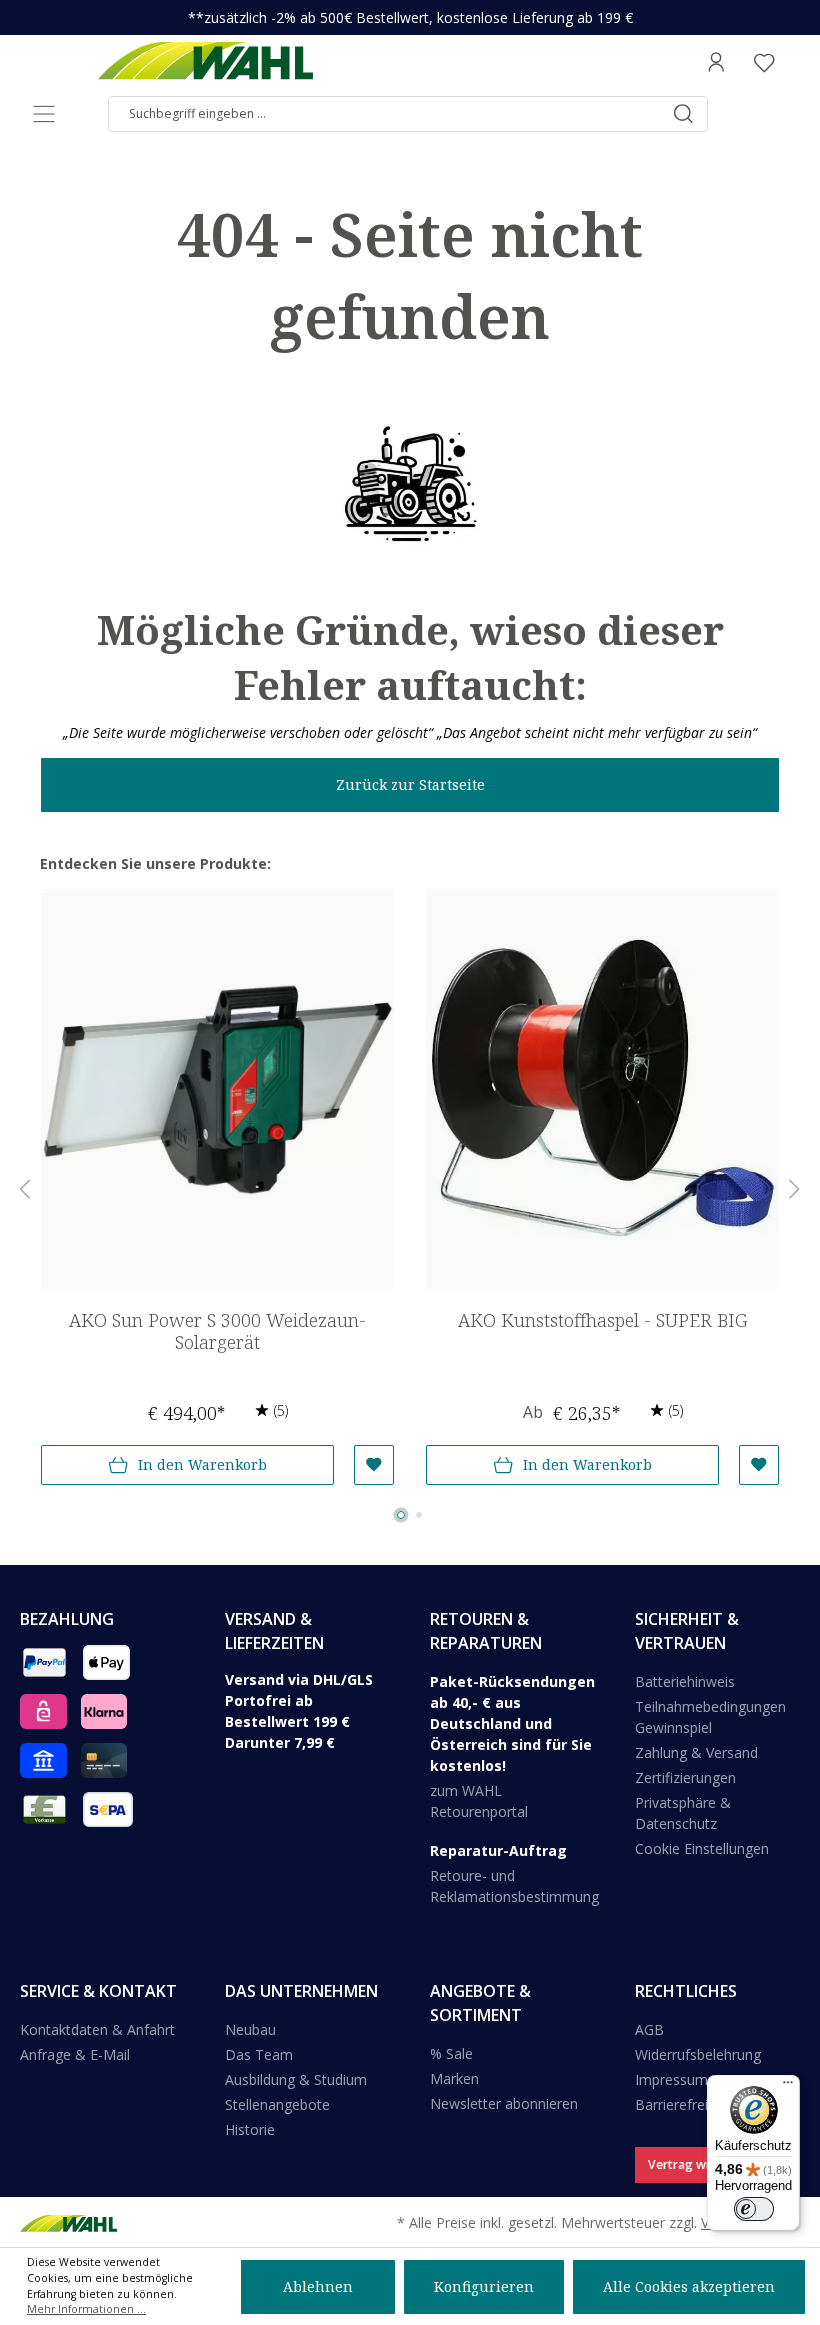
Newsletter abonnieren (504, 2103)
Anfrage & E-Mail (75, 2054)
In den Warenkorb (202, 1464)
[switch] (754, 2209)
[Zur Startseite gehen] (205, 62)
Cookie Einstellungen (702, 1848)
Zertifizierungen (685, 1777)
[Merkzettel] (764, 62)
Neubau (250, 2029)
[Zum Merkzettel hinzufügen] (374, 1465)
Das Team (259, 2054)
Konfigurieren (484, 2286)
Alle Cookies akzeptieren (689, 2286)
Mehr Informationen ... (86, 2309)
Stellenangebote (277, 2104)
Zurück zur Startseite (410, 784)
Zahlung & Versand (696, 1752)
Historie (250, 2129)
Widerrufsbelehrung (698, 2054)
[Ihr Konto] (716, 62)
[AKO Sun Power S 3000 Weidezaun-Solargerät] (217, 1089)
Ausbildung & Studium (296, 2079)
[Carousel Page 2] (419, 1515)
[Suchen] (683, 114)
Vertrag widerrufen (704, 2164)
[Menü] (44, 114)
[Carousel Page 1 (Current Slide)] (401, 1515)
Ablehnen (318, 2286)
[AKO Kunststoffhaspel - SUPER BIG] (602, 1089)
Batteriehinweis (685, 1681)
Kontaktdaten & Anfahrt (97, 2029)
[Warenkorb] (794, 62)
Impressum (671, 2079)
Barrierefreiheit (683, 2104)
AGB (649, 2029)
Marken (454, 2078)
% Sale (451, 2053)
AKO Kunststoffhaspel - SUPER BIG (602, 1320)
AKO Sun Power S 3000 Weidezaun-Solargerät (217, 1331)
